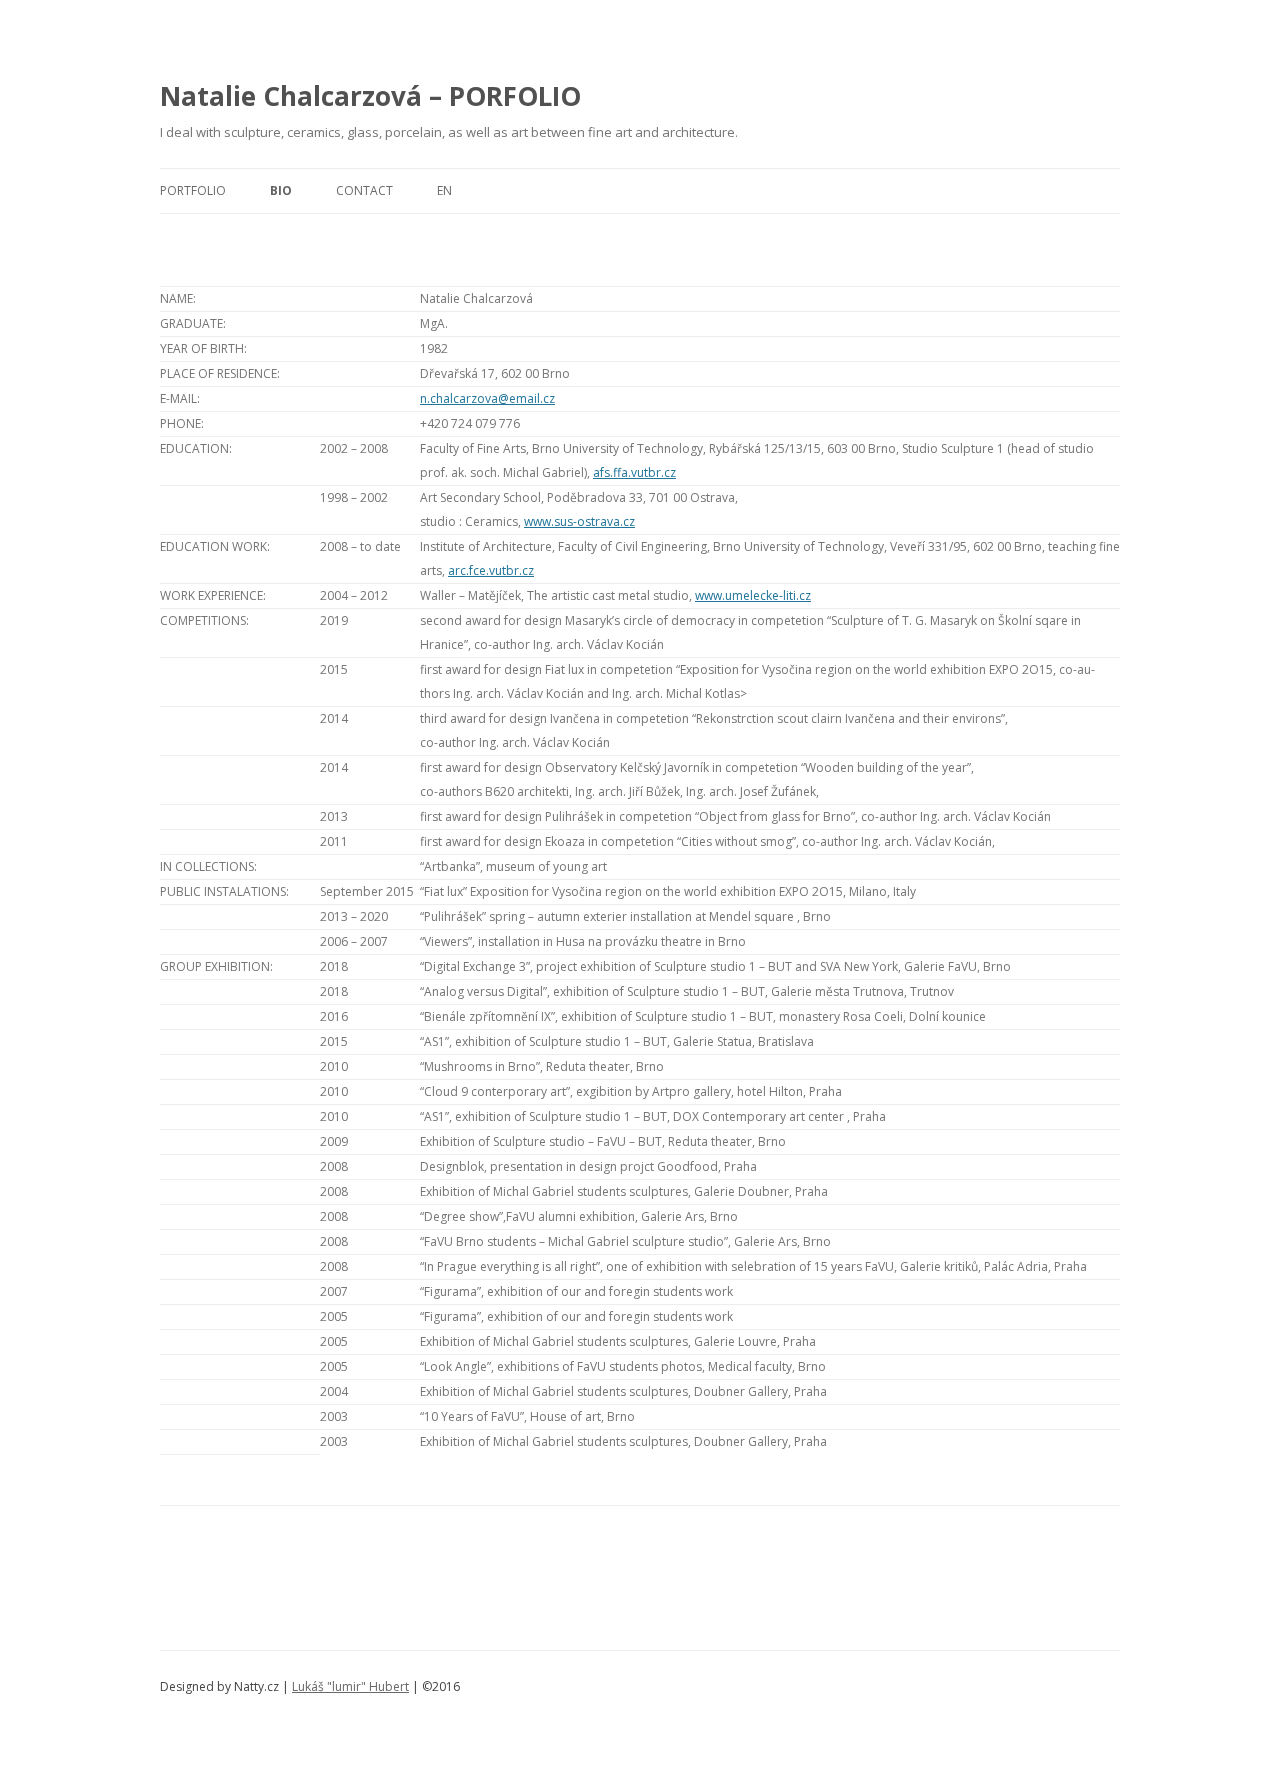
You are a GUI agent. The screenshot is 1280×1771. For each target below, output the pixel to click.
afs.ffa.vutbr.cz (634, 472)
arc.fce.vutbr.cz (491, 570)
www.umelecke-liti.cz (753, 595)
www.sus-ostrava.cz (579, 521)
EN (458, 190)
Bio (281, 190)
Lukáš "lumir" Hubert (350, 1686)
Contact (364, 190)
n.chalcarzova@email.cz (487, 398)
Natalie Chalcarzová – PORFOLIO (370, 96)
